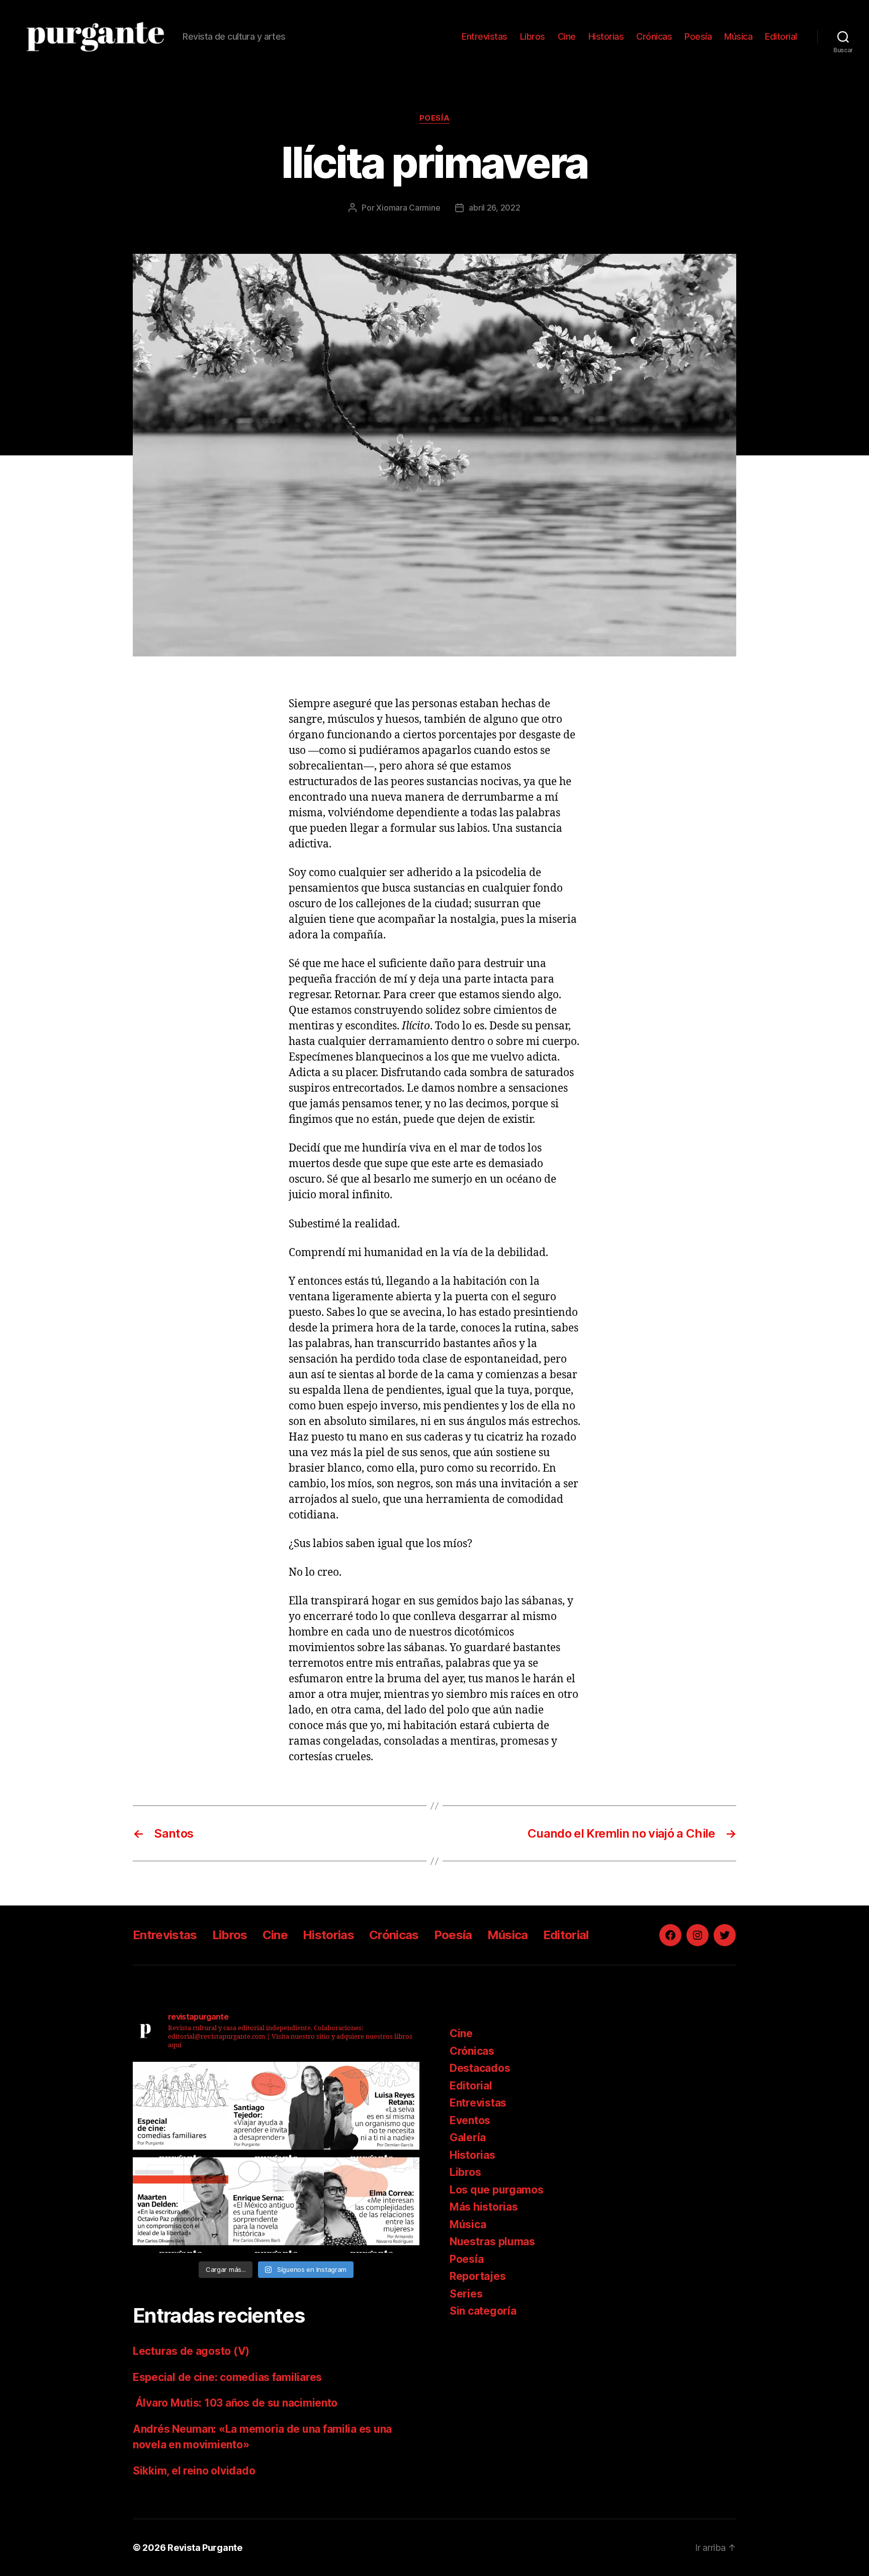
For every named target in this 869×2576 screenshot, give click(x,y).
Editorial (781, 36)
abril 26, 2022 (494, 208)
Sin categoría (483, 2311)
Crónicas (654, 36)
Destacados (480, 2068)
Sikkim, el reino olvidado (194, 2471)
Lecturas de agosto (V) (191, 2351)
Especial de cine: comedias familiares (227, 2377)
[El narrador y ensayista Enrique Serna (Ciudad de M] (276, 2205)
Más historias (484, 2207)
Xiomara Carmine (408, 208)
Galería (468, 2137)
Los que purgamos (497, 2190)
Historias (606, 36)
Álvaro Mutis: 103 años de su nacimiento (236, 2403)
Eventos (470, 2120)
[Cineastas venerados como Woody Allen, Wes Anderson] (181, 2110)
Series (466, 2294)
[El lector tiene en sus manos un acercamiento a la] (181, 2205)
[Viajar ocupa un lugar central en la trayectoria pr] (276, 2110)
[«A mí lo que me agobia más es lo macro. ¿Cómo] (372, 2110)
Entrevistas (485, 36)
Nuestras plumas (492, 2241)
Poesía (698, 36)
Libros (533, 36)
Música (738, 36)
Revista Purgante (205, 2548)
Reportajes (477, 2276)
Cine (567, 36)
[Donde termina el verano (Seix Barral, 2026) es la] (372, 2205)
